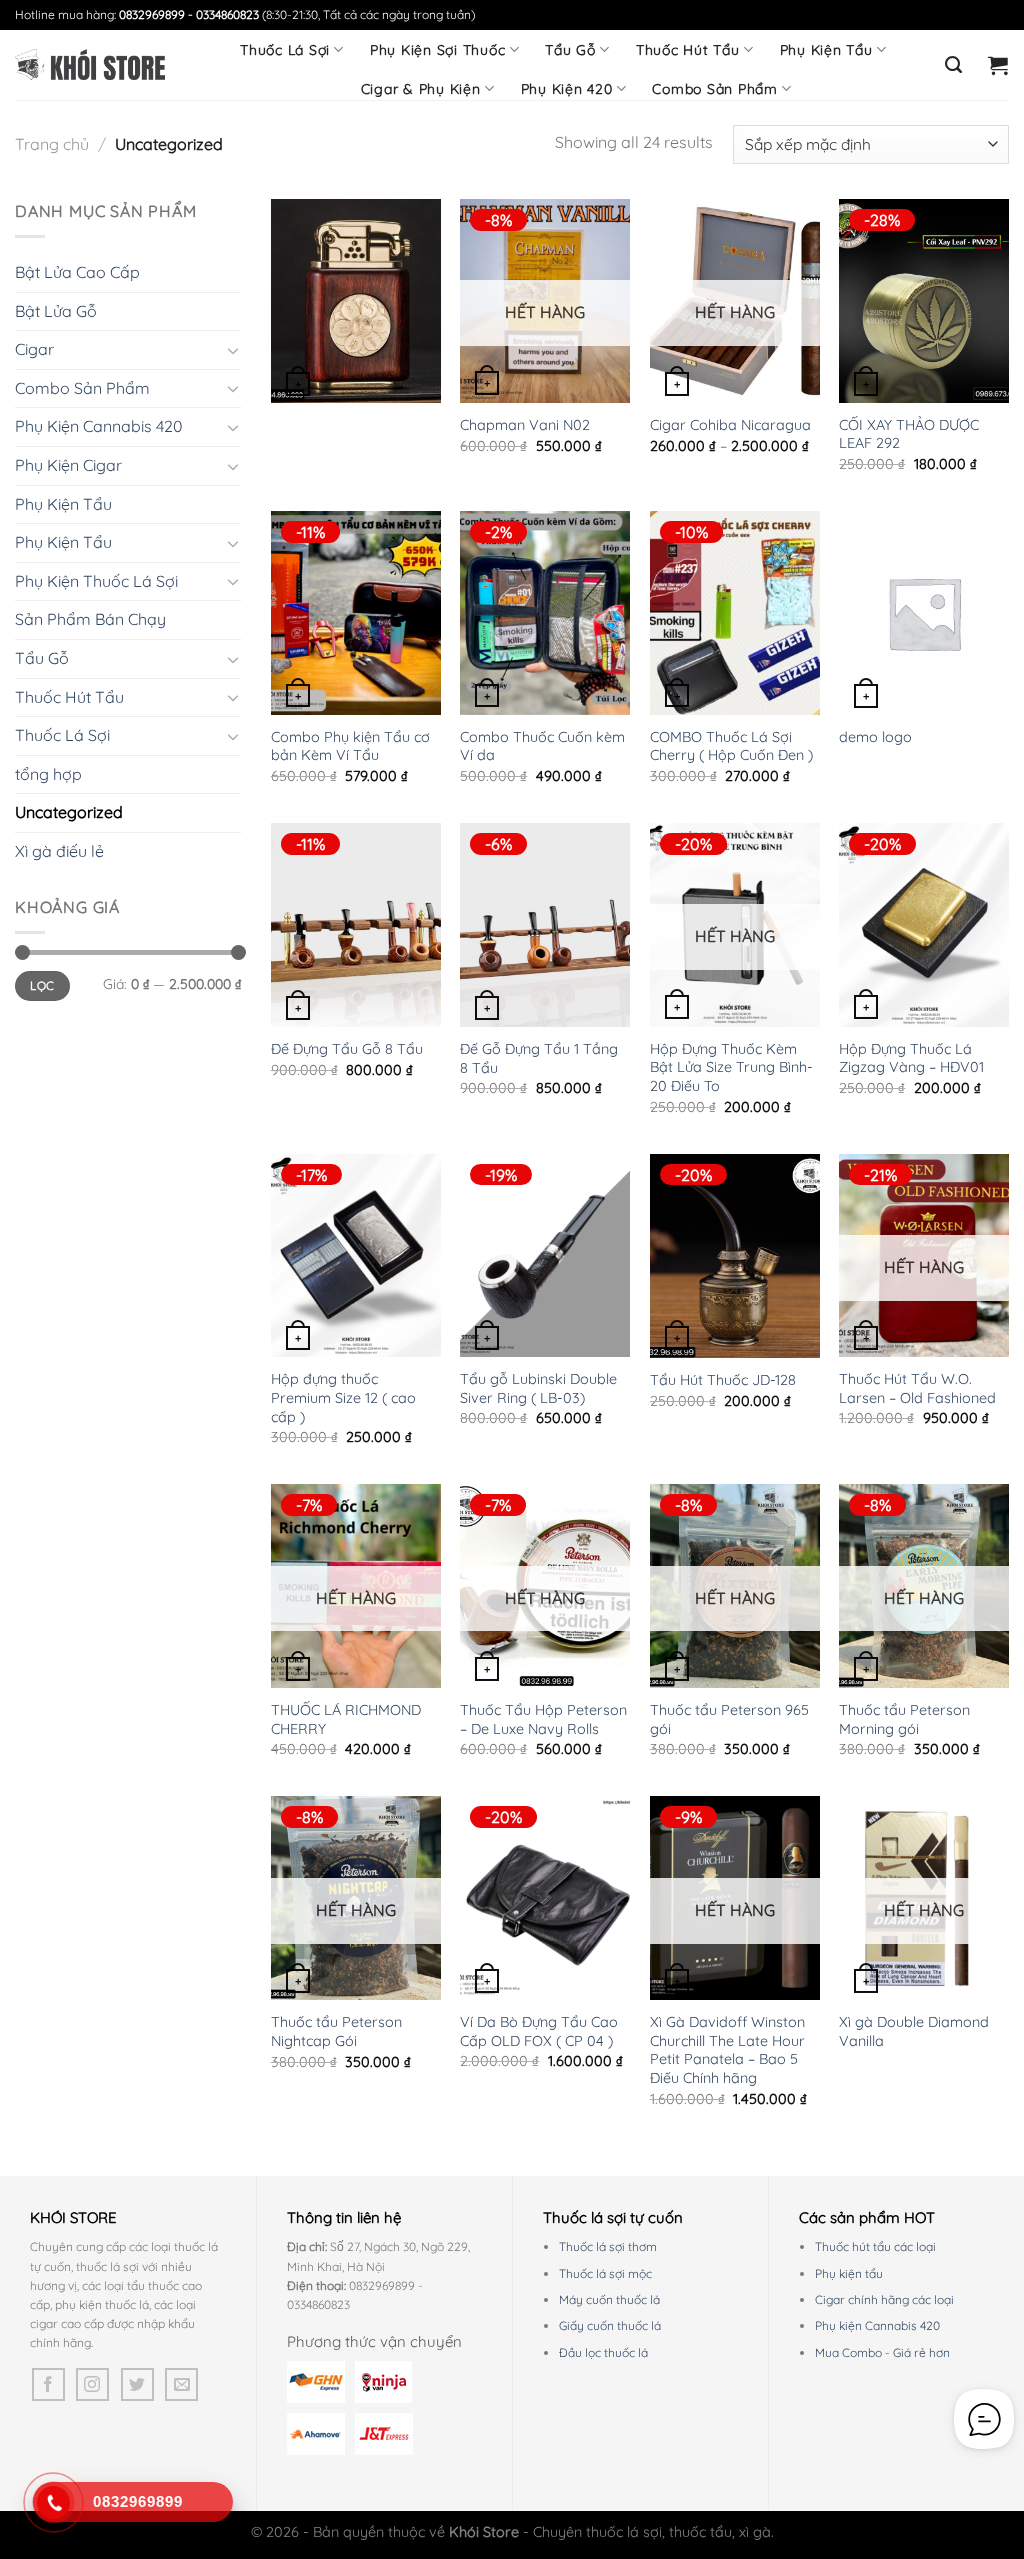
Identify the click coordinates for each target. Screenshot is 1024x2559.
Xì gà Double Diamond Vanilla (914, 2031)
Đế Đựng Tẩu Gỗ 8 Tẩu (347, 1049)
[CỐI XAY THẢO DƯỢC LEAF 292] (924, 301)
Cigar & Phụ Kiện (421, 89)
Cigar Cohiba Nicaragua (730, 425)
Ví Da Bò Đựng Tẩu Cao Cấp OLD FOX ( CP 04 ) (539, 2031)
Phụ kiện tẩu (849, 2273)
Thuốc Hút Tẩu (688, 50)
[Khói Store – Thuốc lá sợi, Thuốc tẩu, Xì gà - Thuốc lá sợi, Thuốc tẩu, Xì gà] (90, 65)
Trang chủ (52, 144)
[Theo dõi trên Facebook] (48, 2384)
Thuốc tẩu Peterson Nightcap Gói (336, 2031)
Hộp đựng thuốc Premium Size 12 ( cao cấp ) (343, 1397)
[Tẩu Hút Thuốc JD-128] (735, 1256)
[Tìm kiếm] (954, 65)
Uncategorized (69, 812)
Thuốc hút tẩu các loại (875, 2246)
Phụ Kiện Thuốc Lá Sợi (96, 581)
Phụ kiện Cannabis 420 (877, 2325)
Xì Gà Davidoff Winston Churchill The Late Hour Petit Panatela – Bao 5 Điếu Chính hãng (727, 2050)
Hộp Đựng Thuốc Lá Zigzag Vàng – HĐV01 (911, 1058)
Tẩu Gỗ (570, 50)
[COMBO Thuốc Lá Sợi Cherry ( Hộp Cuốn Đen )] (735, 613)
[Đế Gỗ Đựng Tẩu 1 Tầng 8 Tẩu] (545, 925)
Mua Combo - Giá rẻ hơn (882, 2352)
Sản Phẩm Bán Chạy (90, 619)
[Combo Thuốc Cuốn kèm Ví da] (545, 613)
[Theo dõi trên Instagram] (92, 2384)
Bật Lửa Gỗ (56, 311)
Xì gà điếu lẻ (59, 851)
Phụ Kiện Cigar (68, 465)
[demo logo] (924, 613)
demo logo (875, 737)
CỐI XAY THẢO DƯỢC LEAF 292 (909, 434)
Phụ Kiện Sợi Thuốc (438, 50)
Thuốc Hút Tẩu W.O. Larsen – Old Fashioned (917, 1388)
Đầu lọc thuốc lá (603, 2352)
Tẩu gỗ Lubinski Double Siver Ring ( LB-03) (538, 1388)
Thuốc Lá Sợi (285, 50)
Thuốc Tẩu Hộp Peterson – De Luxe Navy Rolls (543, 1719)
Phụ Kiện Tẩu (826, 50)
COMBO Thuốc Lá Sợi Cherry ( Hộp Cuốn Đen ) (731, 746)
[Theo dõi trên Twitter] (137, 2384)
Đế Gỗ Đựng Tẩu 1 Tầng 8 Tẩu (539, 1058)
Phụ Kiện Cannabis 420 (99, 426)
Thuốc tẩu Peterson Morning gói (904, 1719)
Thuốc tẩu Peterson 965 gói (729, 1719)
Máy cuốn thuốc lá (609, 2299)
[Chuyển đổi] (233, 350)
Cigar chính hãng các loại (884, 2299)
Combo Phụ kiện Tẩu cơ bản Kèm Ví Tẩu (350, 746)
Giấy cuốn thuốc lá (610, 2325)
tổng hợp (48, 774)
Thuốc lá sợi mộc (605, 2273)
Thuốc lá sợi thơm (608, 2246)
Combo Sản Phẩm (715, 89)
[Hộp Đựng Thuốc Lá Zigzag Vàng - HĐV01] (924, 925)
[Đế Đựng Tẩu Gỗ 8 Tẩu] (356, 925)
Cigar (34, 349)
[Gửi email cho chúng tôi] (181, 2384)
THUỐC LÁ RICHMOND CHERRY (346, 1719)
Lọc (42, 985)
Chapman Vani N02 (525, 425)
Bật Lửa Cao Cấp (77, 272)
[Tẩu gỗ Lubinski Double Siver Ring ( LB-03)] (545, 1256)
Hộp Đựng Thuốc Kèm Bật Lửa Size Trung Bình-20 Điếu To (731, 1067)
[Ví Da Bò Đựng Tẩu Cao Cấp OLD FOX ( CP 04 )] (545, 1898)
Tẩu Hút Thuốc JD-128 (723, 1380)
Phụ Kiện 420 (567, 89)
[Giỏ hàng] (998, 65)
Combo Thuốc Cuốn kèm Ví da (542, 746)
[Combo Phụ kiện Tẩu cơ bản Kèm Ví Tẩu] (356, 613)
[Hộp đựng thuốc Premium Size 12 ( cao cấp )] (356, 1256)
